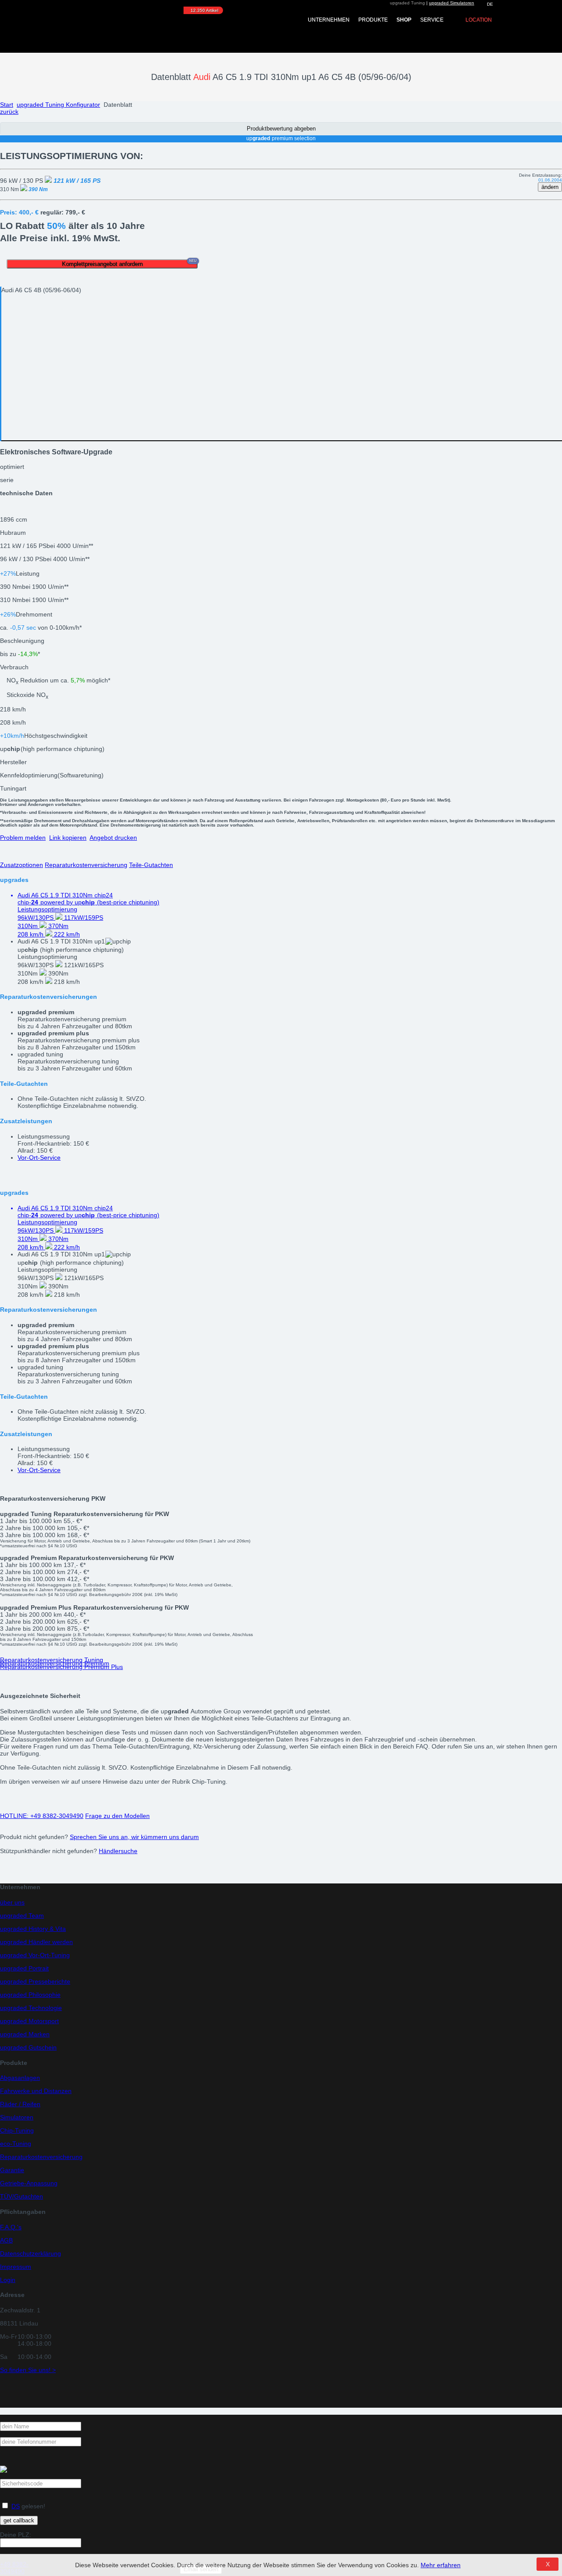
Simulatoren (17, 2117)
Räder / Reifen (20, 2104)
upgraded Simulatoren (452, 3)
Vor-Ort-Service (39, 1157)
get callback (19, 2520)
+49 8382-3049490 (42, 1816)
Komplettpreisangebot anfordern (130, 263)
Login (8, 2280)
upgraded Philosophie (30, 1995)
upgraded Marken (25, 2034)
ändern (550, 187)
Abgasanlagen (20, 2078)
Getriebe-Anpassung (29, 2183)
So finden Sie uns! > (28, 2370)
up (52, 749)
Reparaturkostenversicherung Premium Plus (61, 1667)
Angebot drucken (113, 838)
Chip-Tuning (17, 2130)
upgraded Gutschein (28, 2047)
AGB (6, 2240)
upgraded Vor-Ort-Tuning (35, 1955)
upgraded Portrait (24, 1968)
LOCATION (479, 20)
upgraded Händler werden (36, 1942)
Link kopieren (68, 838)
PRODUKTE (373, 20)
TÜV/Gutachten (22, 2196)
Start (7, 105)
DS (16, 2506)
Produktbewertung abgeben (281, 129)
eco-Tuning (16, 2144)
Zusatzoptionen (22, 865)
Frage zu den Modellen (117, 1816)
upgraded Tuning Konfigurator (58, 105)
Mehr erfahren (441, 2565)
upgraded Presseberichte (35, 1981)
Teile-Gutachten (151, 865)
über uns (12, 1902)
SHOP (404, 20)
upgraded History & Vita (33, 1929)
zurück (9, 112)
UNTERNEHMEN (329, 20)
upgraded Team (22, 1916)
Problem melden (23, 838)
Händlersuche (118, 1851)
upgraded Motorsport (29, 2021)
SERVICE (432, 20)
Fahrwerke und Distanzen (36, 2091)
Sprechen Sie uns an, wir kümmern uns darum (134, 1837)
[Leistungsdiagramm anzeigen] (45, 573)
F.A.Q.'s (11, 2227)
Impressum (16, 2267)
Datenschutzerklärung (31, 2253)
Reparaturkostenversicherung (86, 865)
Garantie (12, 2170)
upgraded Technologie (31, 2008)
